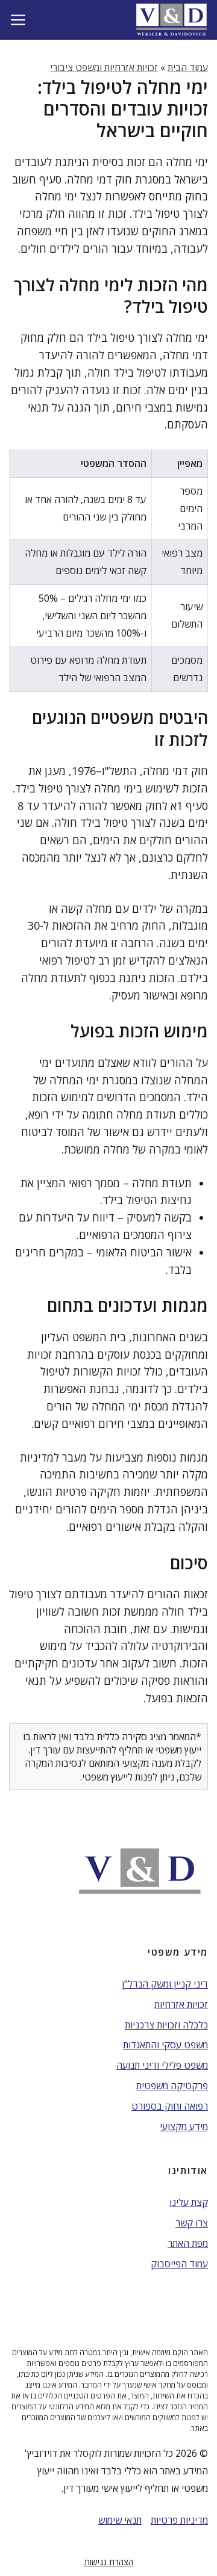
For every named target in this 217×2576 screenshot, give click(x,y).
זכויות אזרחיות (181, 2004)
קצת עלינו (189, 2202)
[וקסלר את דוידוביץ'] (171, 20)
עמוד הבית (188, 67)
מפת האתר (188, 2243)
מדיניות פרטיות (179, 2520)
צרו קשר (192, 2223)
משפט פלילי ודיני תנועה (162, 2065)
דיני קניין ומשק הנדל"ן (165, 1984)
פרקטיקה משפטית (172, 2086)
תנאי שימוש (120, 2520)
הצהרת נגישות (109, 2562)
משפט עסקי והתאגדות (165, 2045)
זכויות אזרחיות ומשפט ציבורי (104, 67)
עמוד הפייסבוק (179, 2264)
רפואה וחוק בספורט (170, 2106)
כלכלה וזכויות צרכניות (166, 2025)
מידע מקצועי (184, 2127)
